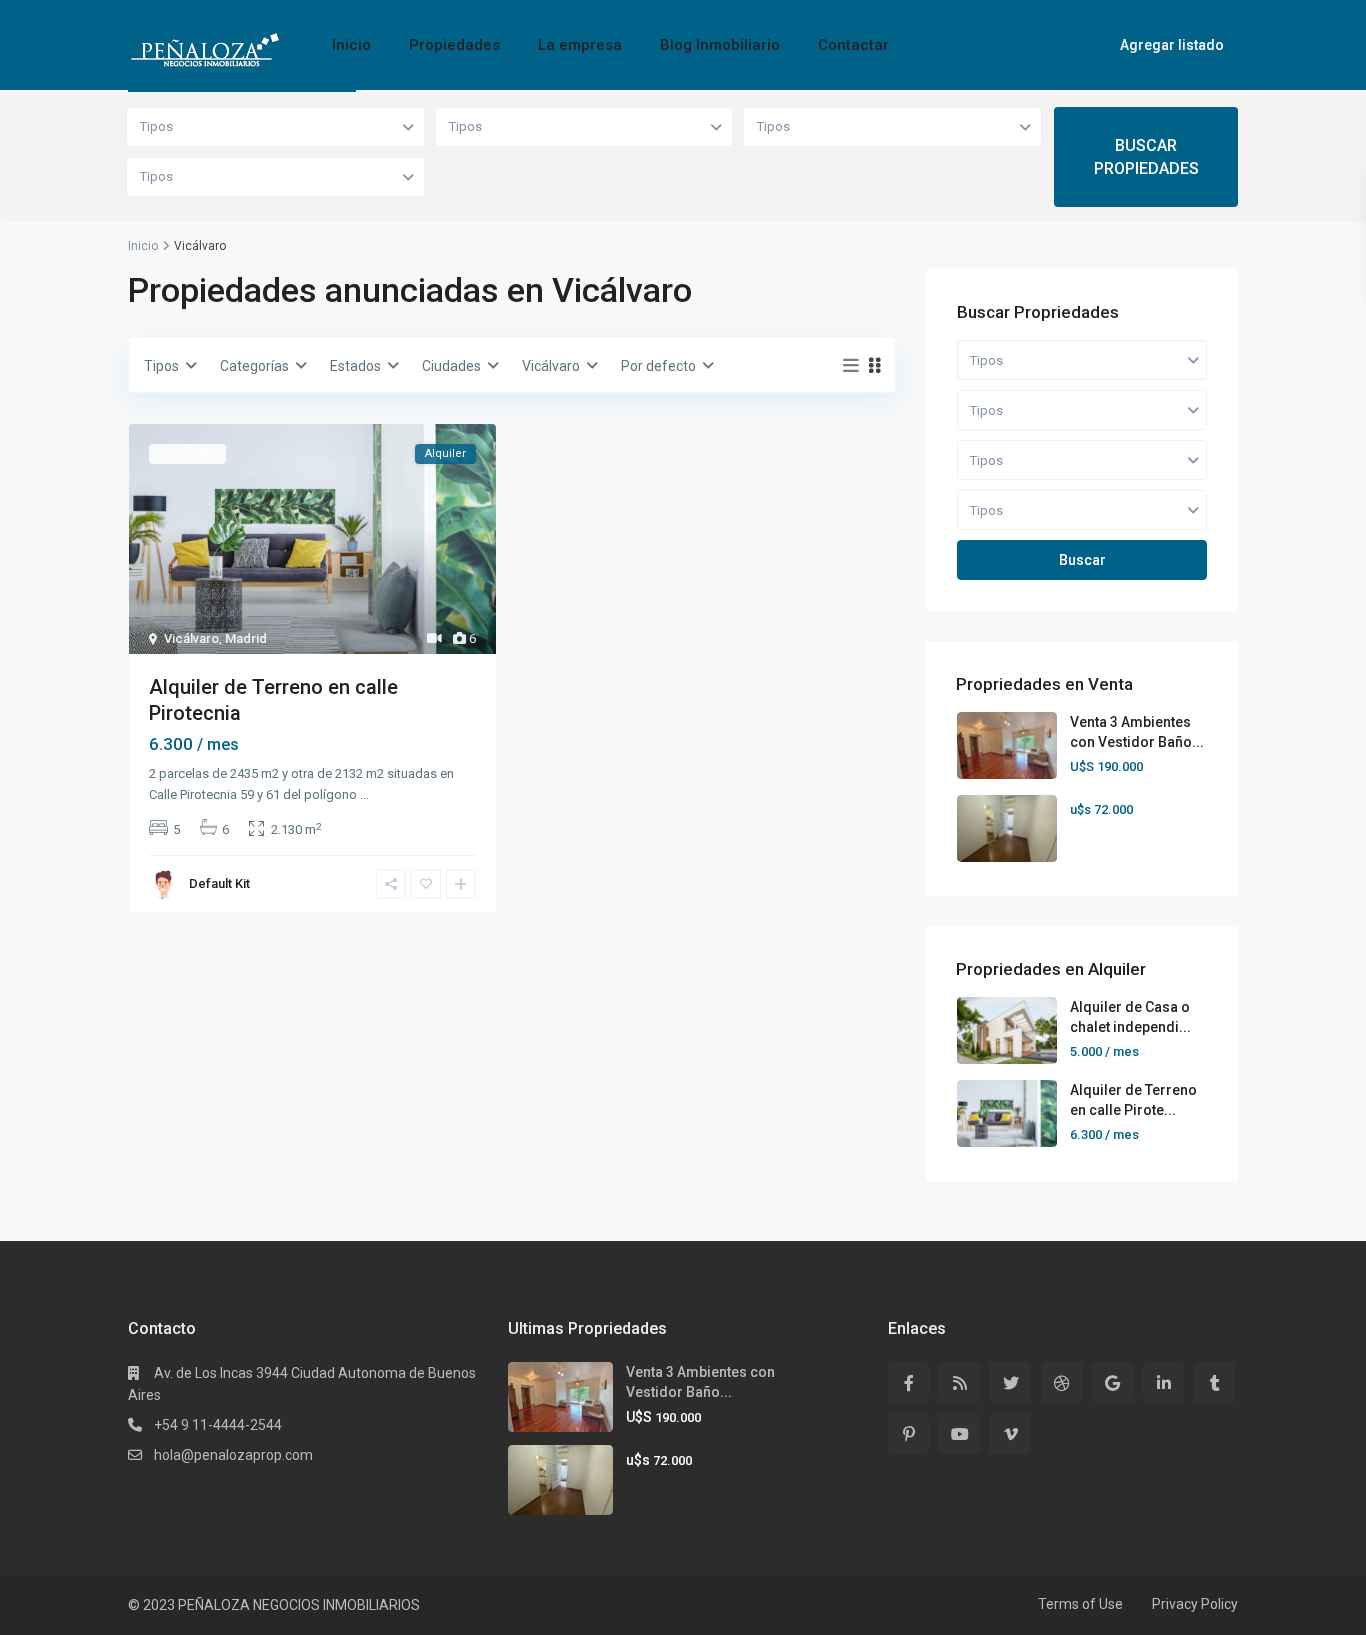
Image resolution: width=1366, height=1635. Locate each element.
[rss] (959, 1382)
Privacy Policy (1195, 1604)
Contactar (853, 45)
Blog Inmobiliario (720, 45)
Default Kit (219, 883)
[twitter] (1010, 1382)
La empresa (580, 45)
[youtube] (959, 1433)
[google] (1112, 1382)
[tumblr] (1214, 1382)
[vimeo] (1010, 1433)
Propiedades (454, 45)
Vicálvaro (191, 638)
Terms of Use (1080, 1604)
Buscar (1082, 560)
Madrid (246, 638)
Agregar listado (1172, 45)
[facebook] (908, 1382)
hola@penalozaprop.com (233, 1455)
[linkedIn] (1163, 1382)
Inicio (351, 45)
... (364, 794)
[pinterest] (908, 1433)
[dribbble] (1061, 1382)
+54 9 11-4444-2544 (218, 1425)
